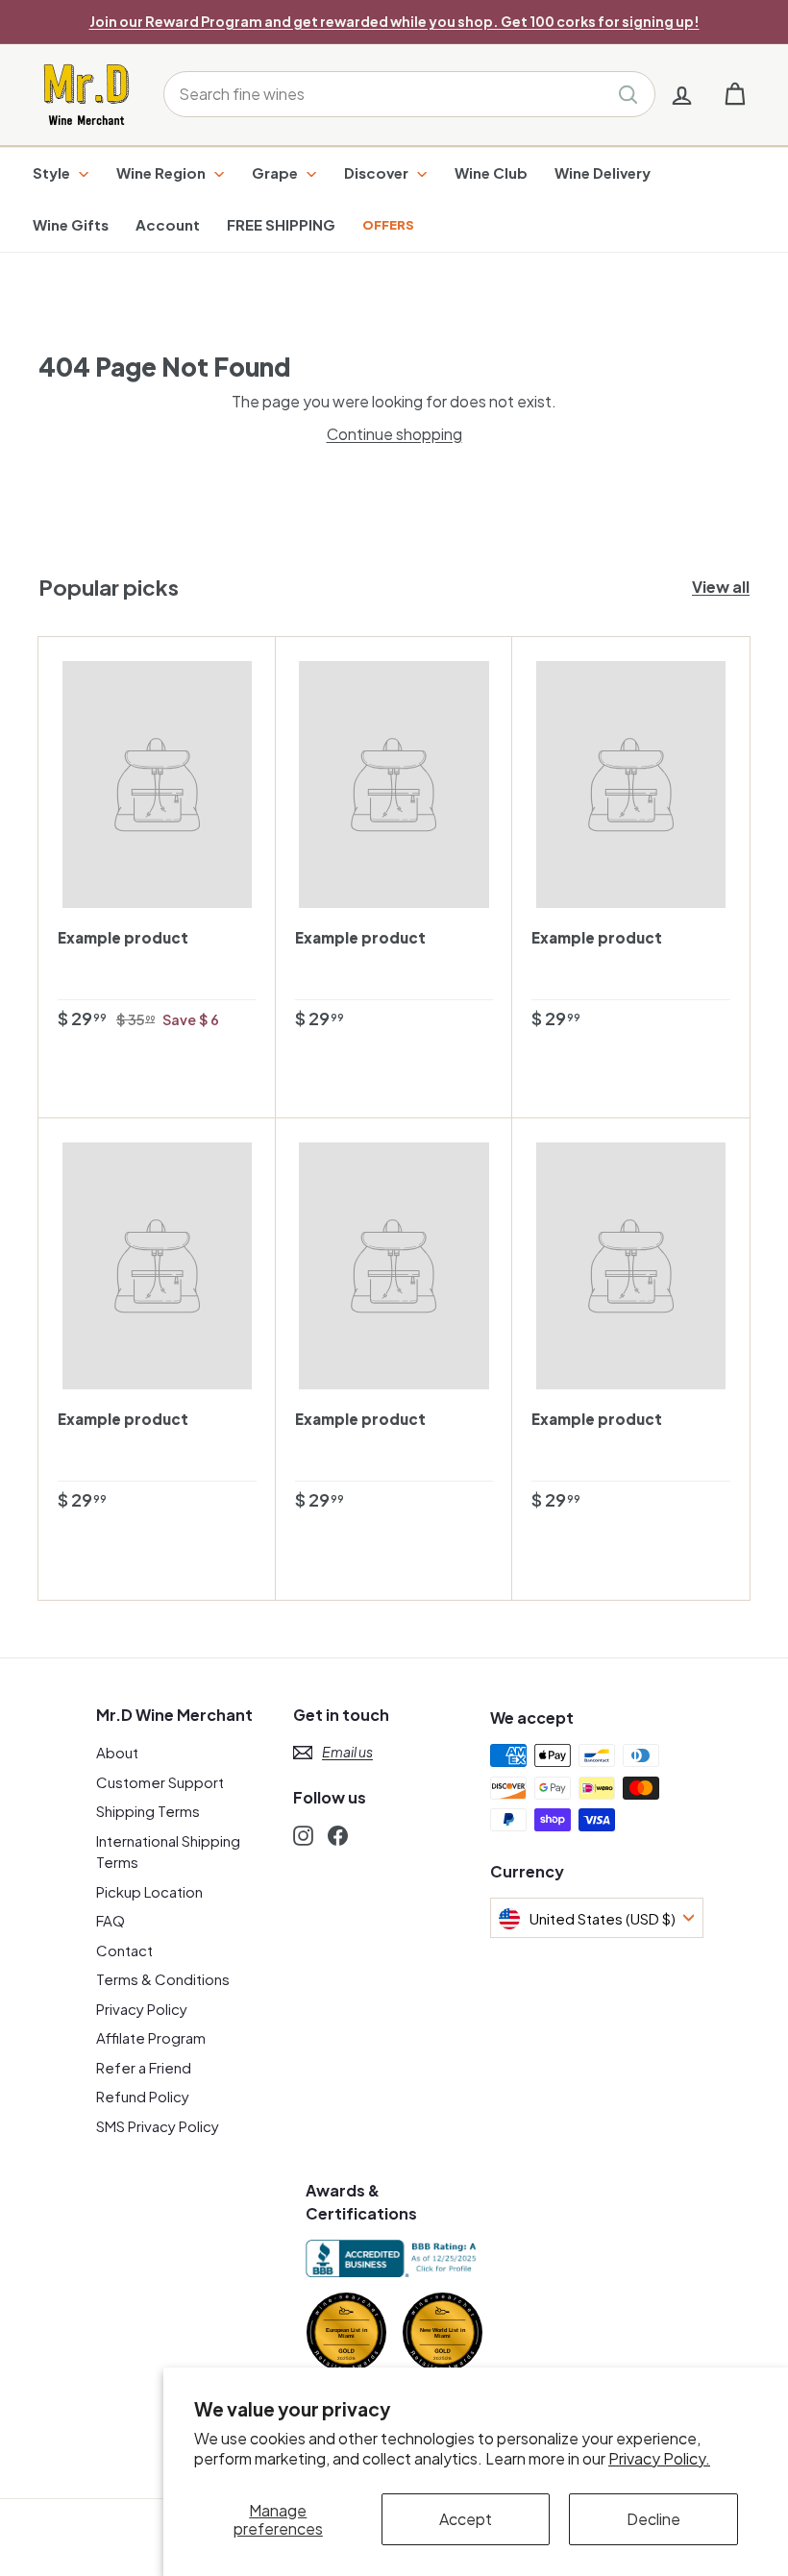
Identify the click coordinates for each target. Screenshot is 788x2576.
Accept (466, 2519)
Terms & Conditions (163, 1979)
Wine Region (162, 172)
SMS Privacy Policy (158, 2126)
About (117, 1752)
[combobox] (409, 94)
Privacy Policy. (659, 2458)
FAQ (111, 1920)
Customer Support (160, 1782)
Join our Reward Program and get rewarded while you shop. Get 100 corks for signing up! (394, 21)
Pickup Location (149, 1891)
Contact (124, 1950)
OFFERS (388, 225)
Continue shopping (394, 434)
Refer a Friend (144, 2067)
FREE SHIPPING (281, 224)
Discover (378, 172)
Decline (653, 2519)
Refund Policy (143, 2096)
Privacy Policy (142, 2009)
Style (53, 172)
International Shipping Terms (168, 1852)
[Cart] (735, 95)
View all (721, 587)
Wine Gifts (71, 224)
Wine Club (491, 172)
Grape (276, 172)
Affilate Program (151, 2037)
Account (168, 224)
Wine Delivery (603, 172)
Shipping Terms (148, 1811)
